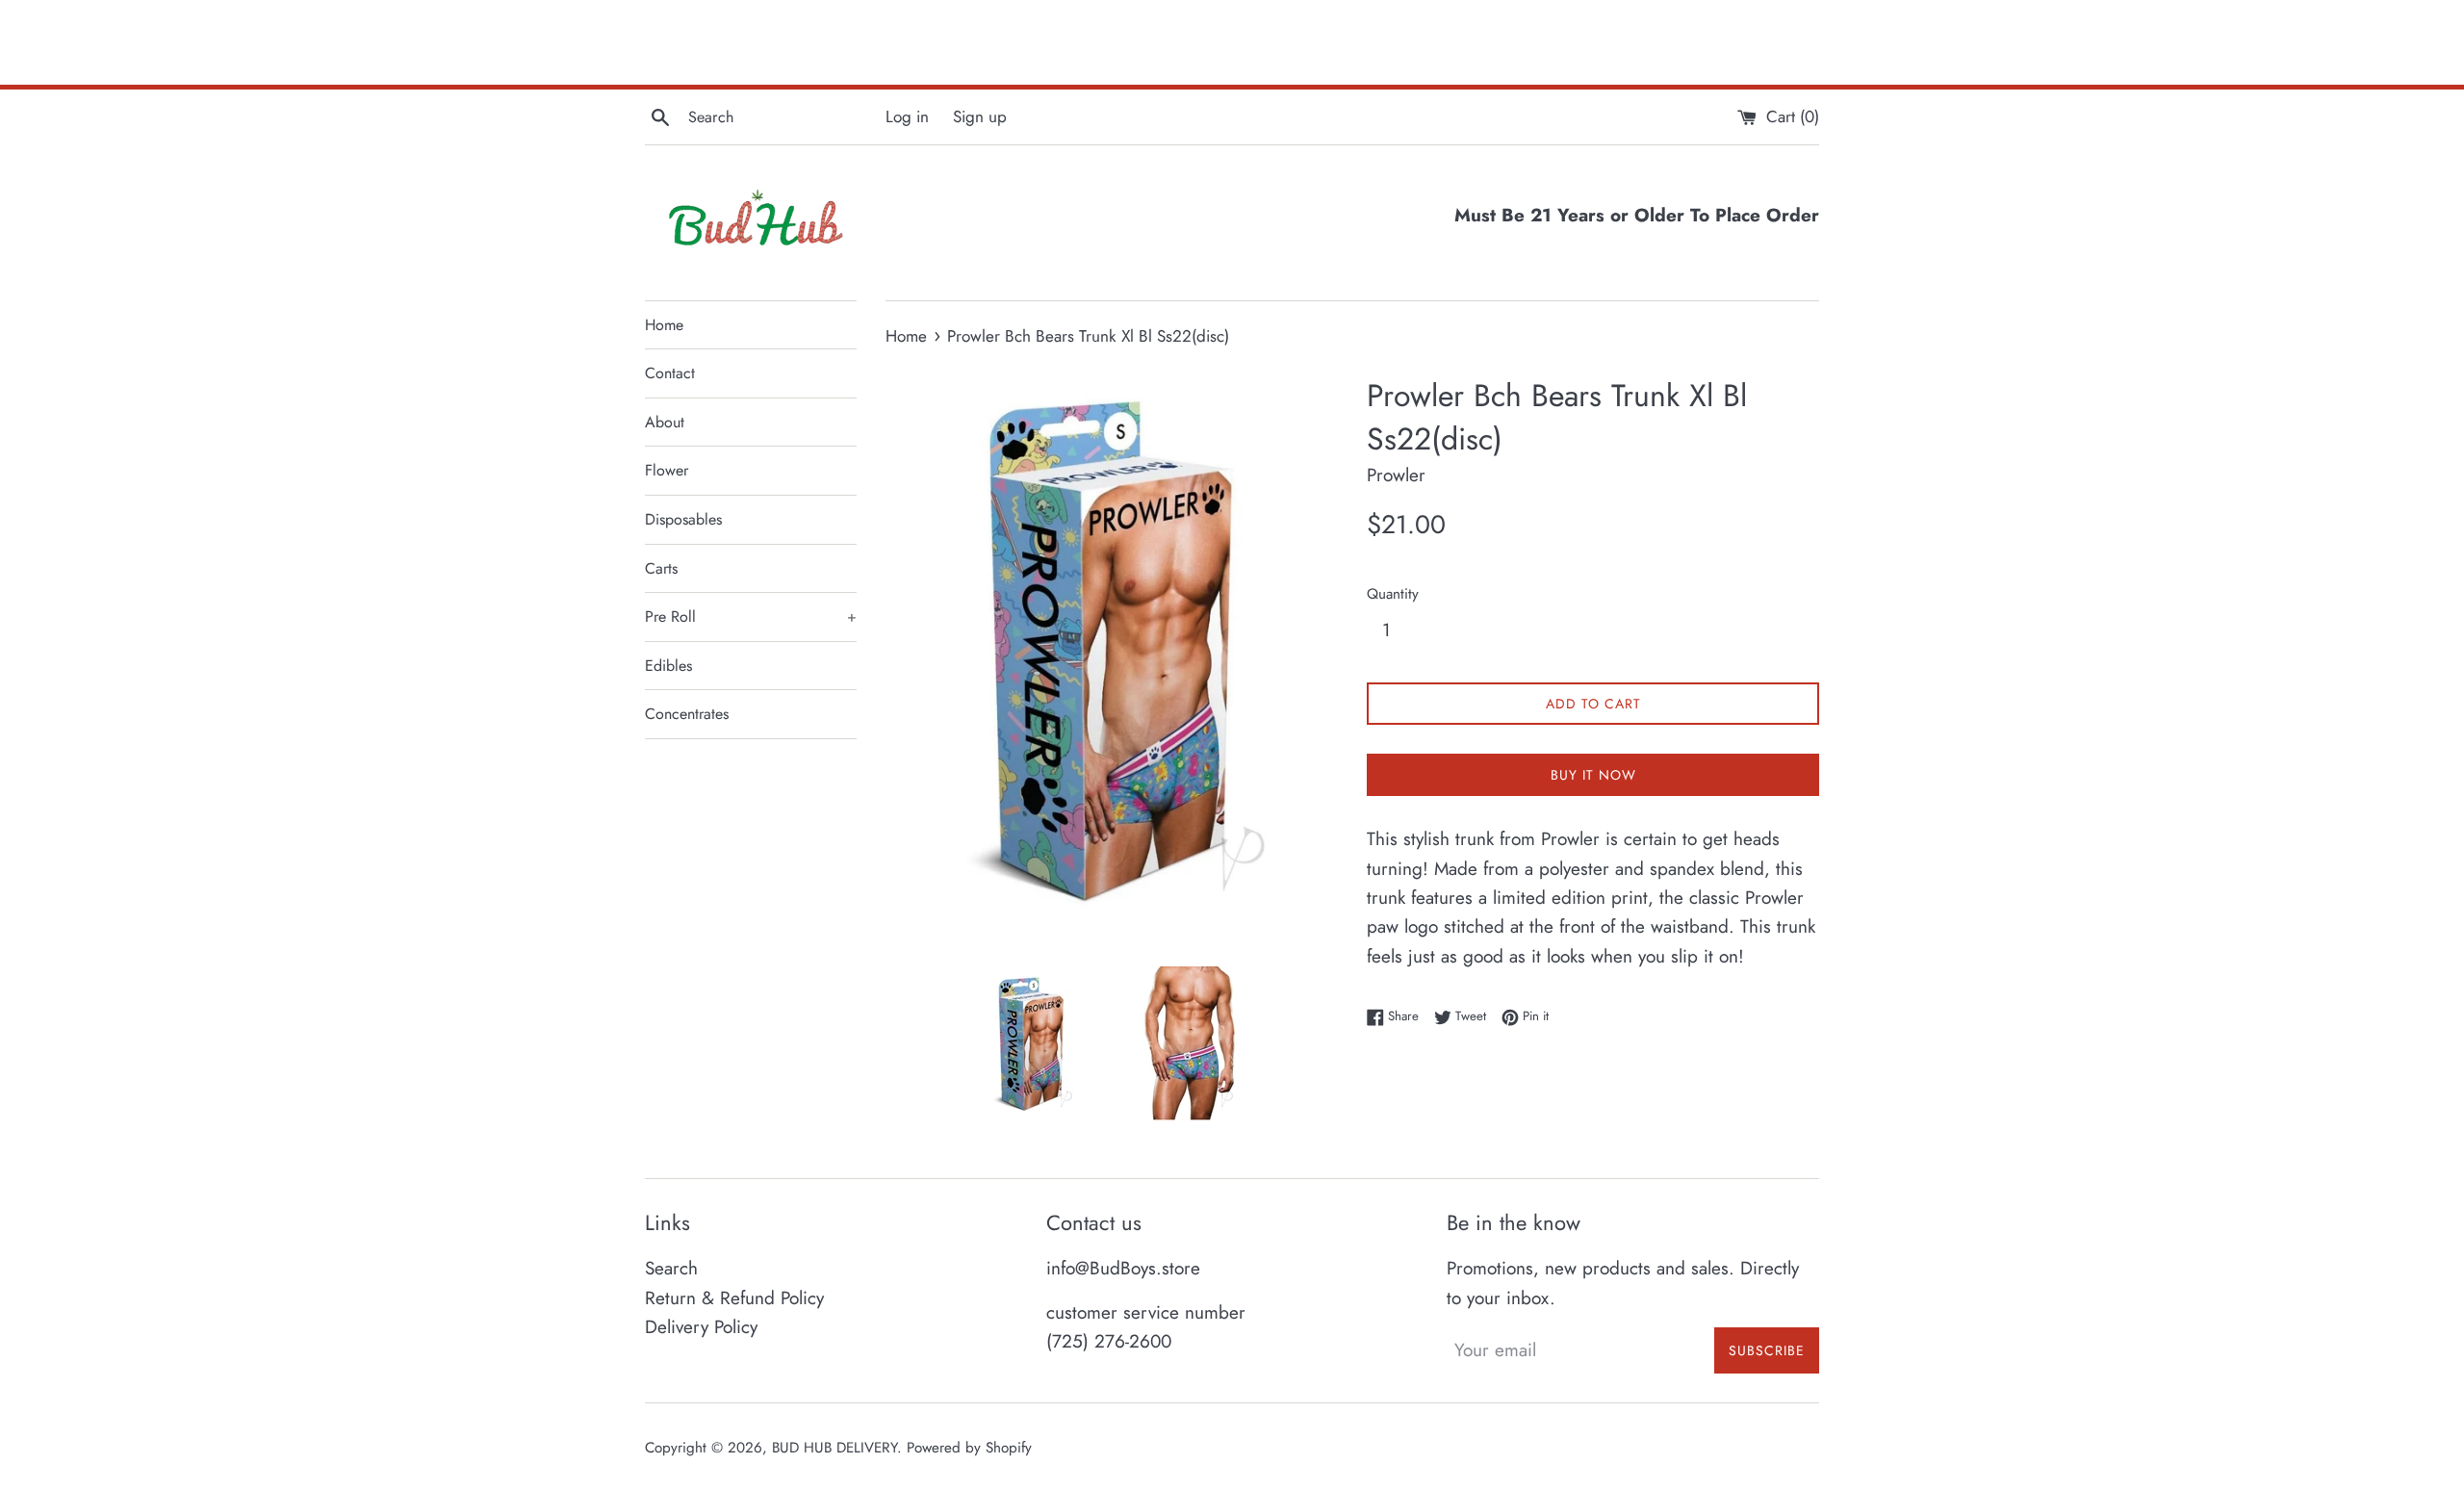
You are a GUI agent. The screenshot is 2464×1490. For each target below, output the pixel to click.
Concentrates (687, 714)
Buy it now (1593, 775)
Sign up (980, 116)
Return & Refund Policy (734, 1298)
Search (671, 1268)
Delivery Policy (701, 1327)
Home (664, 325)
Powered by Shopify (969, 1448)
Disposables (683, 519)
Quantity (1393, 594)
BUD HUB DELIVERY (834, 1448)
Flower (667, 470)
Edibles (668, 666)
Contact (670, 373)
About (665, 422)
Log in (907, 116)
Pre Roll (751, 617)
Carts (661, 568)
